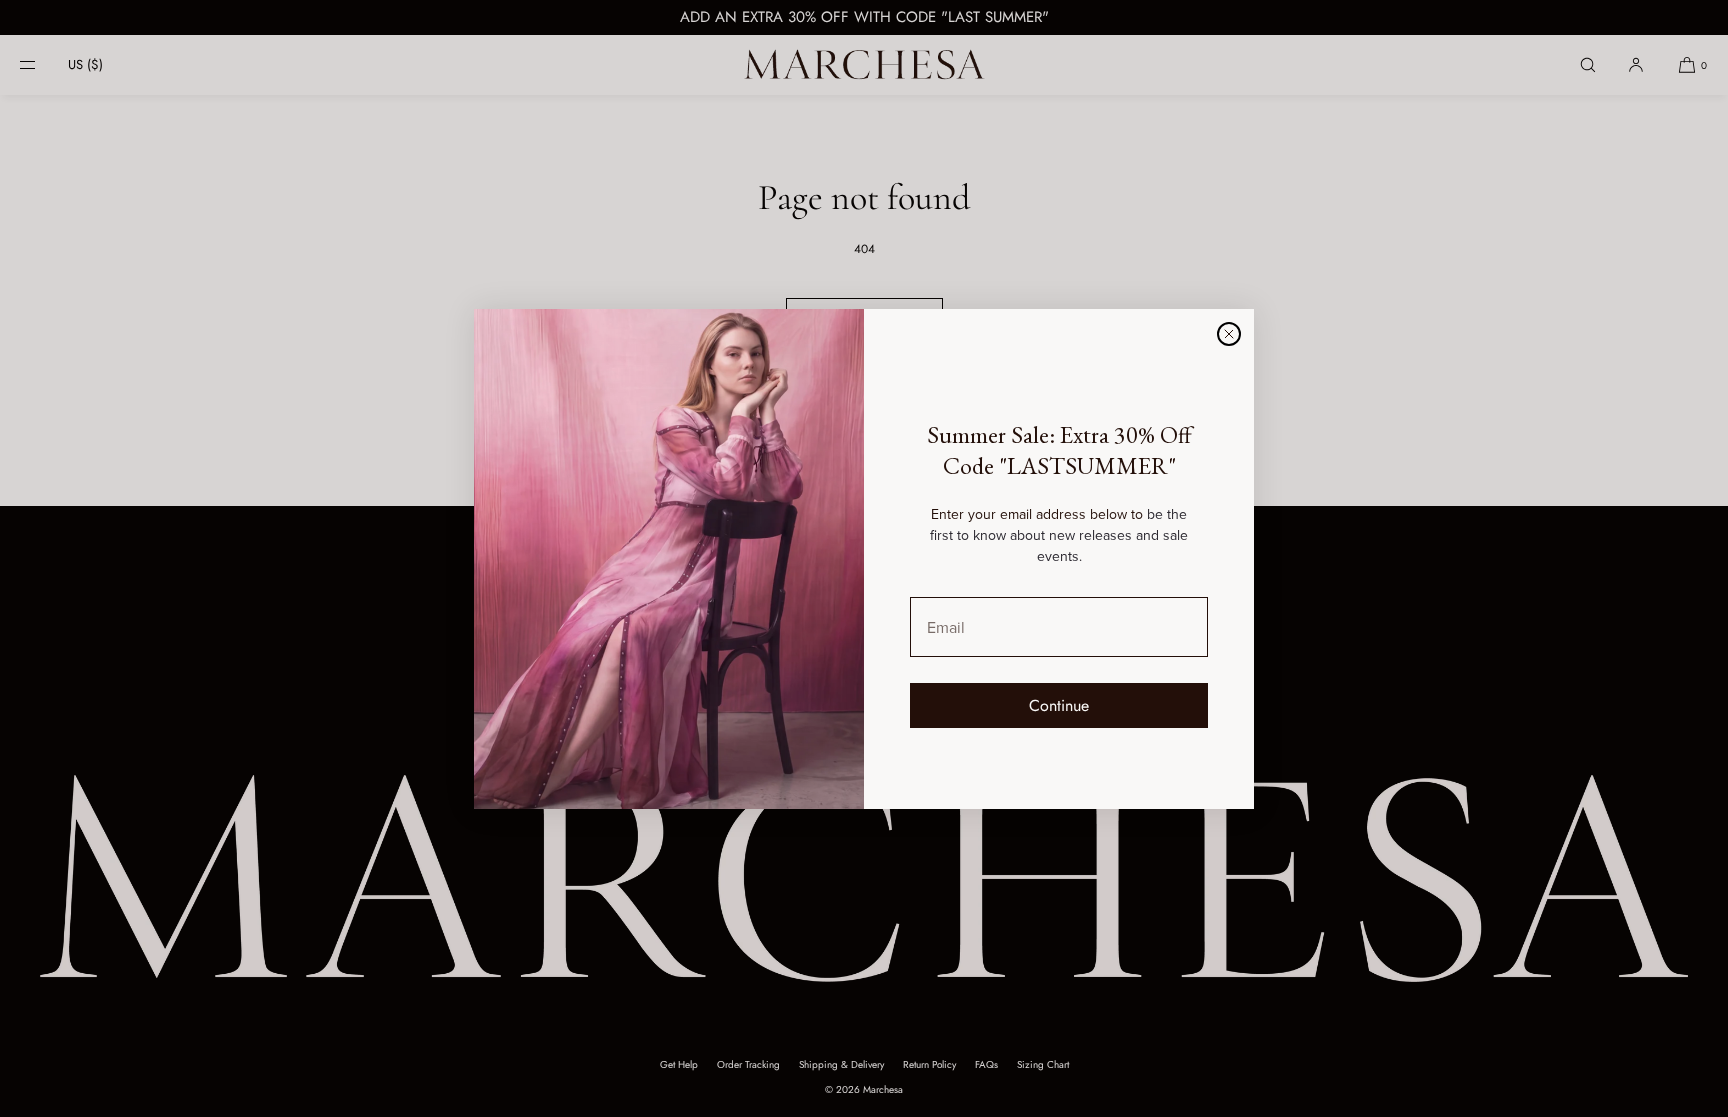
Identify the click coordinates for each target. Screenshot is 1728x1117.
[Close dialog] (1229, 334)
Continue (1059, 705)
